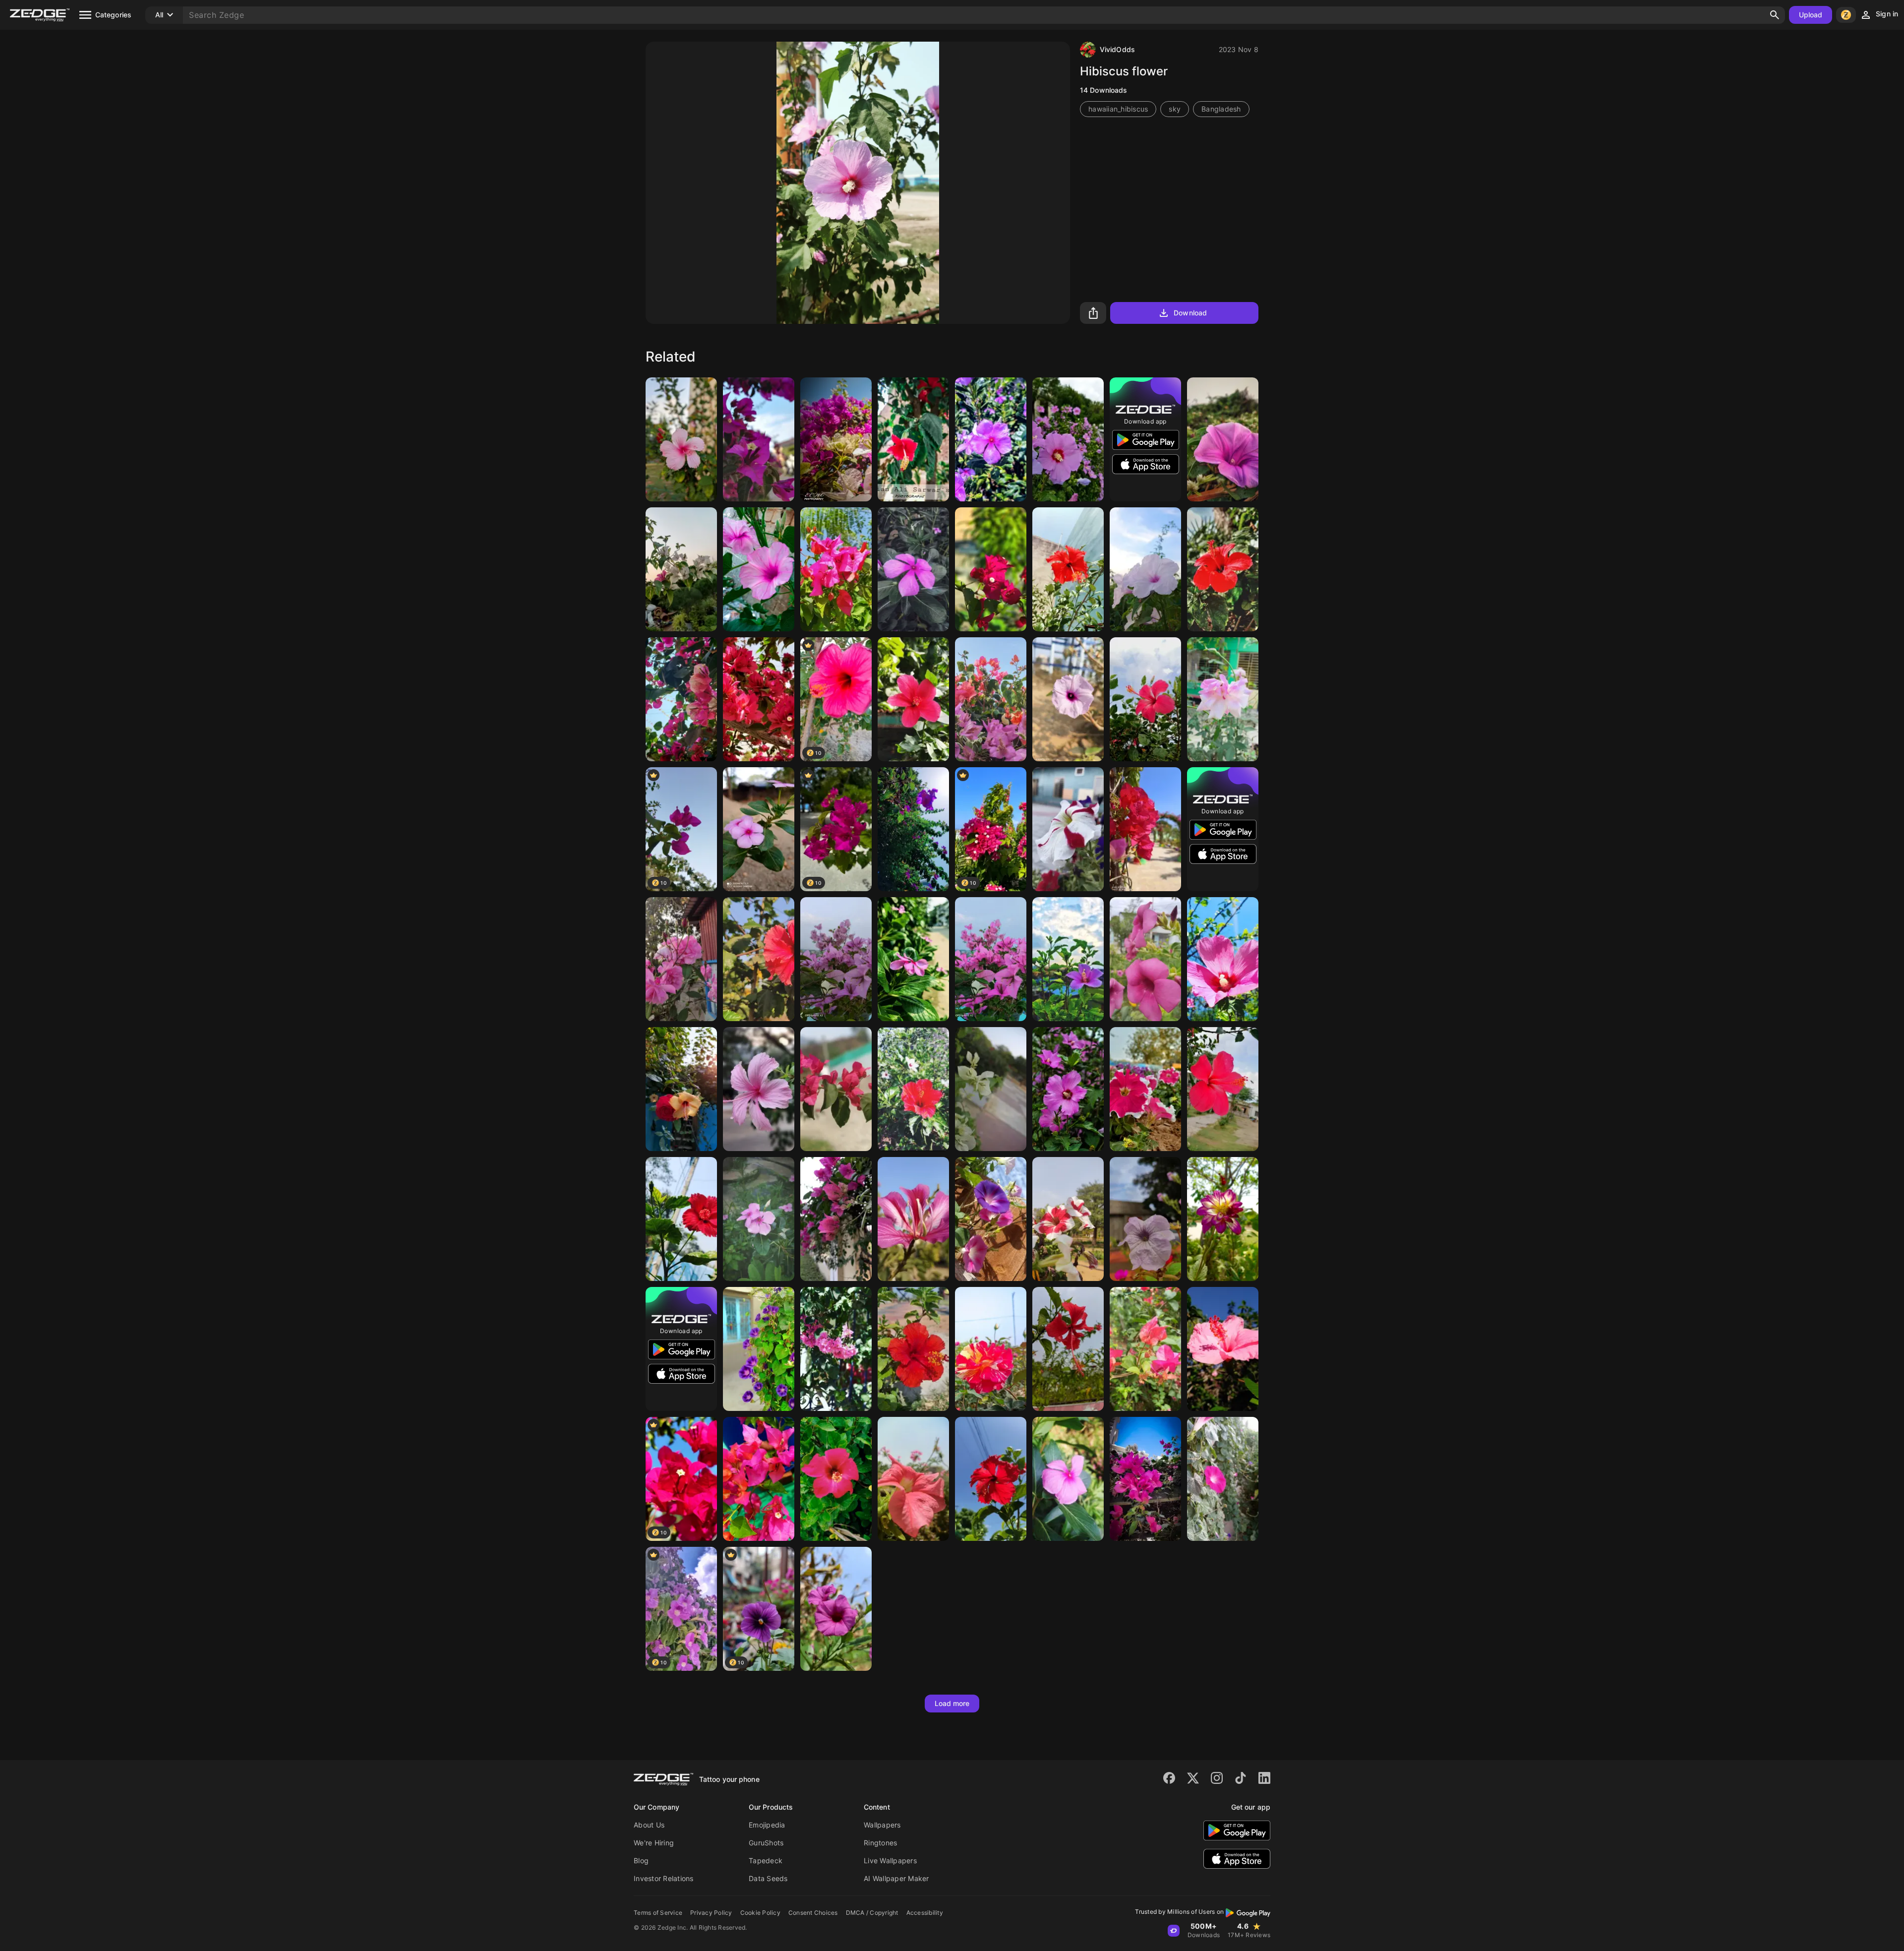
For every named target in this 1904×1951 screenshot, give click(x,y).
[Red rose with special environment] (681, 1089)
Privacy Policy (711, 1913)
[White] (1223, 1219)
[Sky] (681, 569)
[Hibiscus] (913, 1349)
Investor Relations (664, 1878)
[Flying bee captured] (1223, 1089)
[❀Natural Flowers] (1068, 1349)
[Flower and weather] (1145, 699)
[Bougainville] (836, 959)
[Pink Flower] (1068, 439)
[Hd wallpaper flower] (1068, 1219)
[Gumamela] (913, 1089)
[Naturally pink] (913, 1479)
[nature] (759, 439)
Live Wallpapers (890, 1860)
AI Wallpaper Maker (896, 1878)
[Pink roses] (681, 959)
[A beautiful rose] (991, 1349)
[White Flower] (991, 1089)
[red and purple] (991, 699)
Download (1190, 313)
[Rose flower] (1145, 959)
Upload (1811, 15)
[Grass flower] (1223, 439)
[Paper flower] (836, 1089)
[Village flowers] (759, 1349)
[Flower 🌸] (1145, 829)
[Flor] (759, 569)
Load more (952, 1703)
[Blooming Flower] (913, 959)
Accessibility (925, 1913)
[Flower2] (759, 699)
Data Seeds (768, 1878)
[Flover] (1223, 959)
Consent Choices (813, 1913)
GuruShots (766, 1843)
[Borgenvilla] (836, 569)
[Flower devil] (759, 959)
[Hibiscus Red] (913, 699)
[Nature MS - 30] (1145, 569)
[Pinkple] (991, 959)
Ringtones (880, 1843)
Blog (641, 1860)
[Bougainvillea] (991, 569)
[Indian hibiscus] (681, 1219)
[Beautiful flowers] (836, 1349)
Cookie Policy (760, 1913)
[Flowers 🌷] (1068, 959)
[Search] (1775, 15)
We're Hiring (654, 1843)
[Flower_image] (681, 699)
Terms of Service (658, 1913)
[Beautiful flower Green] (1223, 1479)
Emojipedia (767, 1825)
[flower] (1223, 1349)
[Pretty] (991, 1219)
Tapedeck (766, 1860)
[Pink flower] (913, 569)
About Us (649, 1825)
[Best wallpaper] (836, 1479)
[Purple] (991, 439)
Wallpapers (882, 1825)
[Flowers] (1145, 1089)
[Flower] (681, 439)
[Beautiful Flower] (1223, 699)
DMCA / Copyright (872, 1913)
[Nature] (913, 829)
